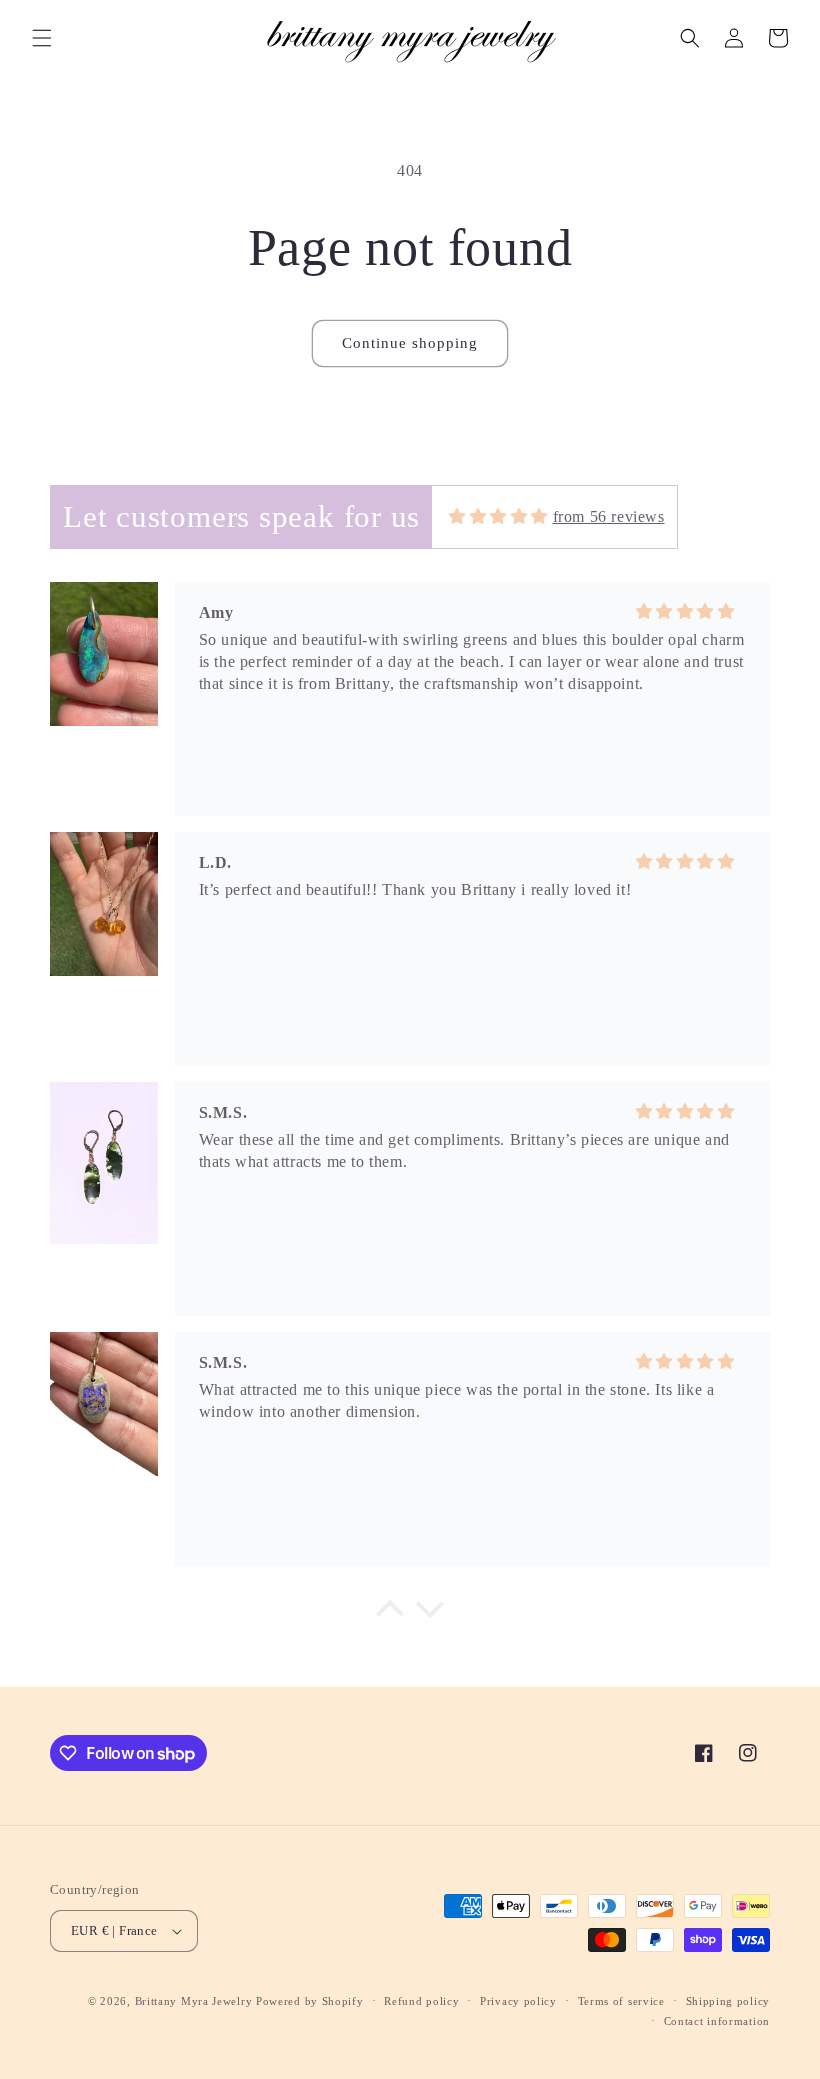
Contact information (717, 2021)
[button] (42, 38)
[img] (498, 516)
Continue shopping (410, 343)
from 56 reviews (609, 516)
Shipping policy (728, 2001)
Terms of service (621, 2001)
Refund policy (421, 2001)
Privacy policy (518, 2001)
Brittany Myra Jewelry (194, 2001)
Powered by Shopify (310, 2001)
